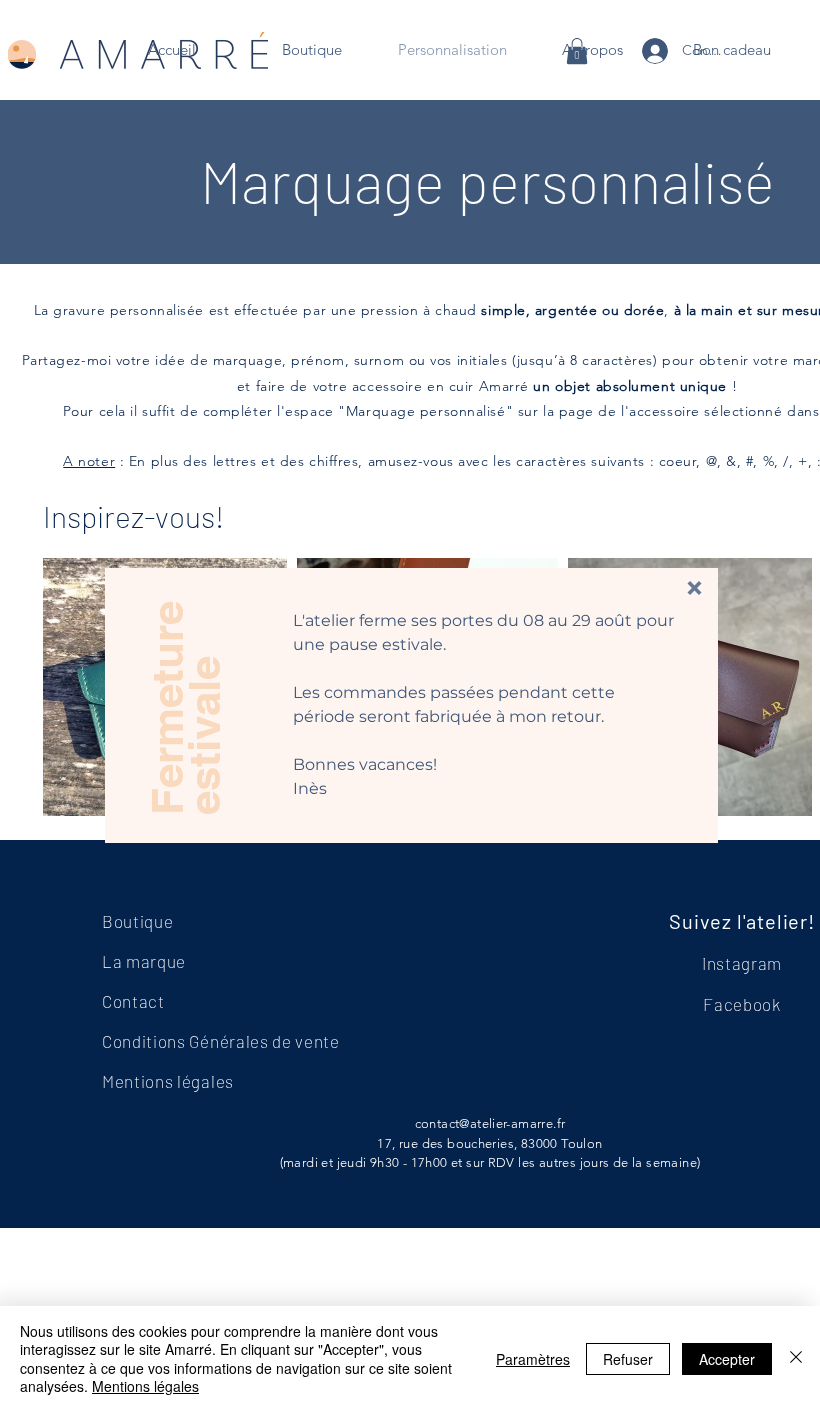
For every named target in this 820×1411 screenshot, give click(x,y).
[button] (694, 588)
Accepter (727, 1359)
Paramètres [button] (533, 1359)
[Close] (796, 1358)
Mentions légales (145, 1386)
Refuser (628, 1359)
